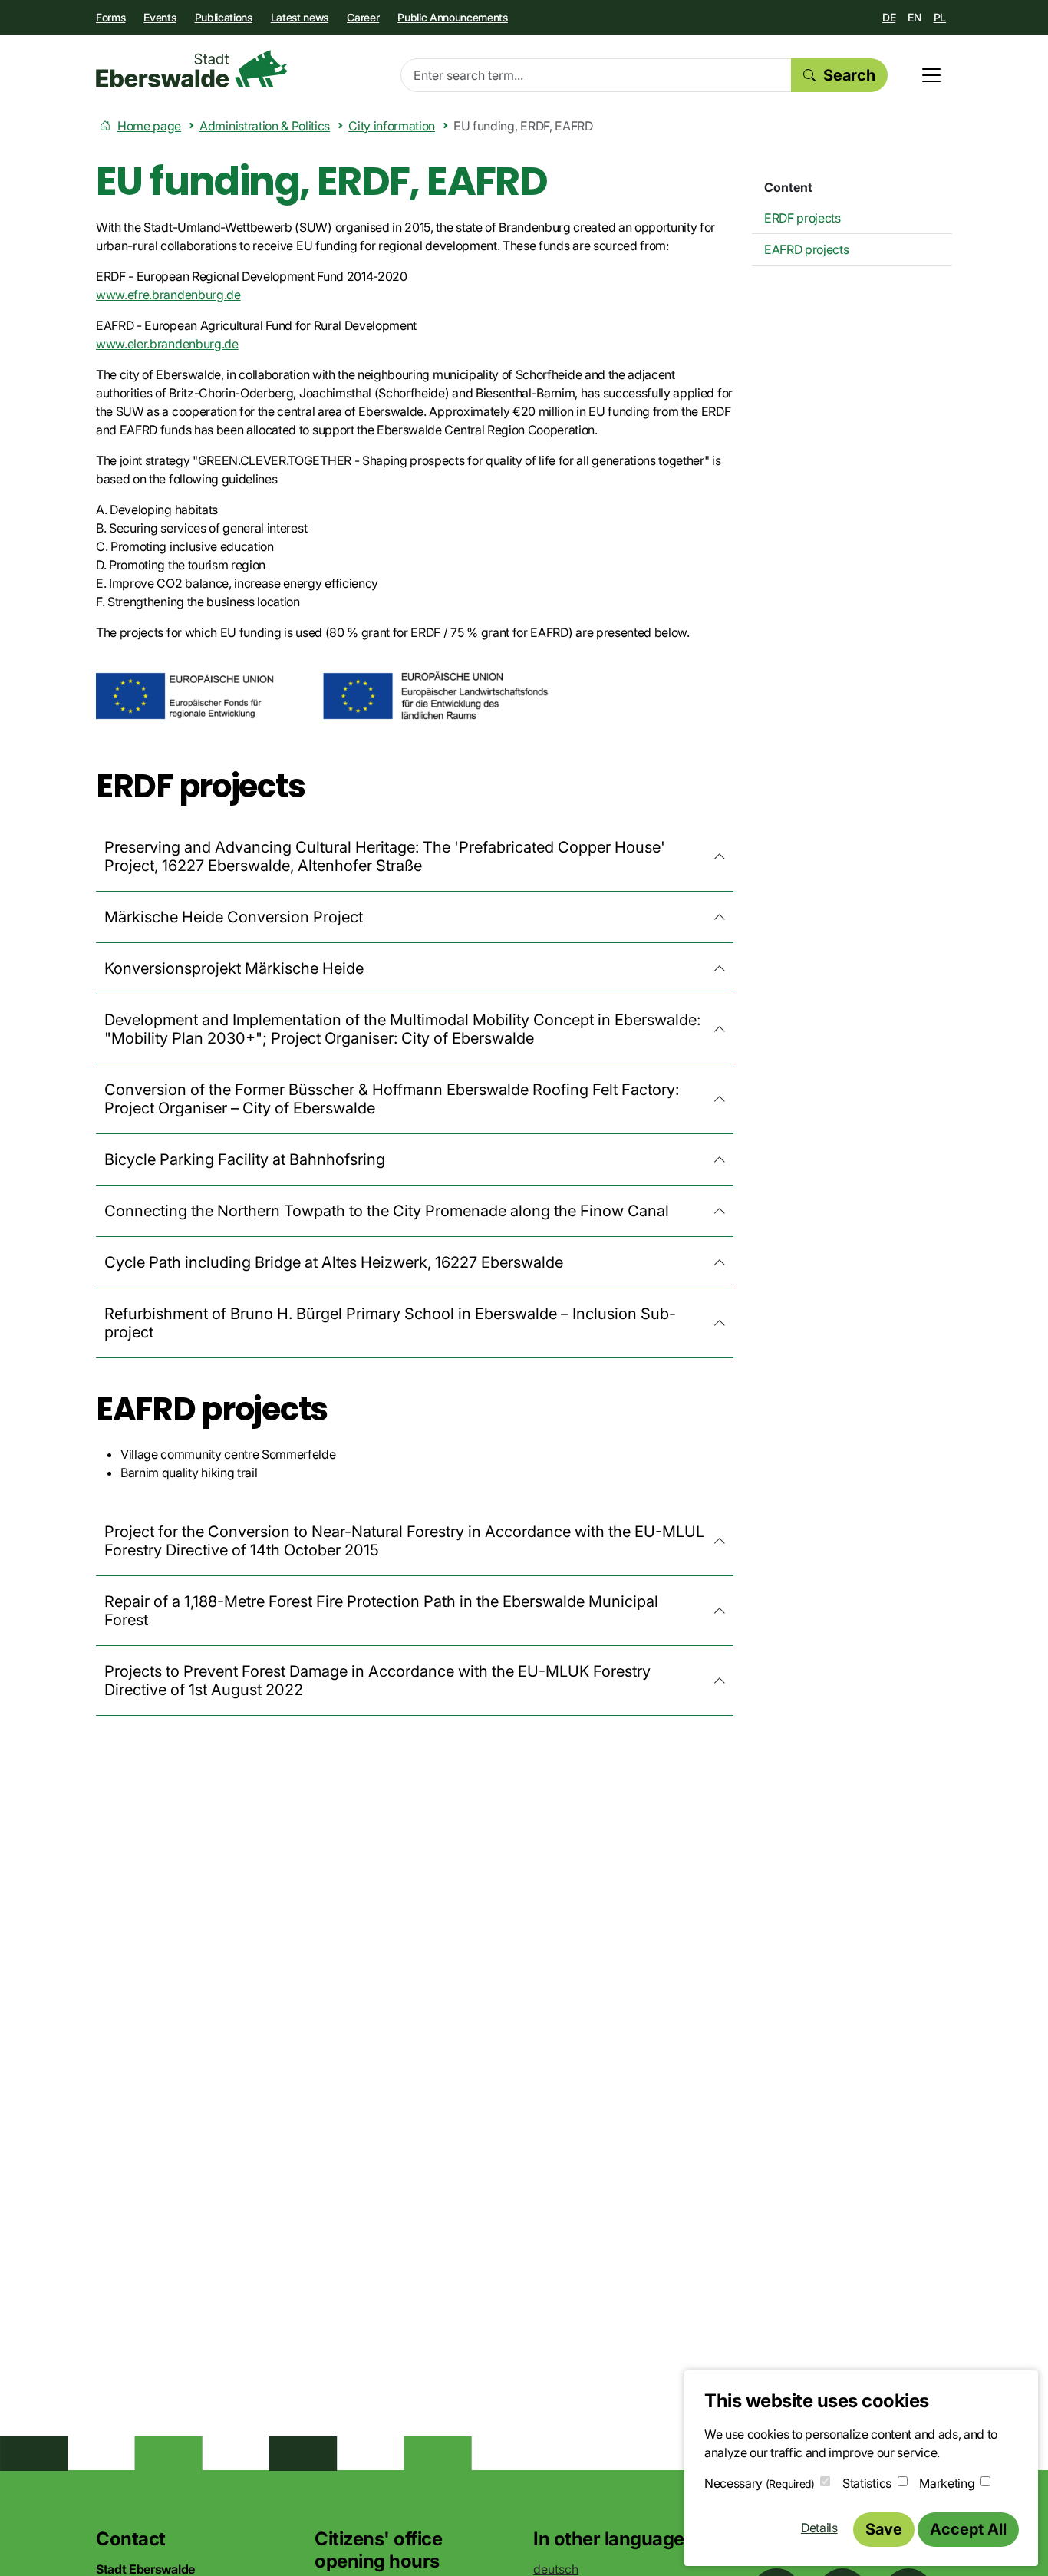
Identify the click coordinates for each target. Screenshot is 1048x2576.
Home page (149, 126)
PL (940, 17)
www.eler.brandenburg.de (167, 344)
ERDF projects (802, 218)
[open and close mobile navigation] (931, 75)
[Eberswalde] (192, 69)
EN (914, 17)
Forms (110, 17)
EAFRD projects (807, 249)
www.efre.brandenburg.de (168, 295)
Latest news (300, 17)
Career (363, 17)
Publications (224, 17)
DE (889, 17)
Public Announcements (453, 17)
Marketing (947, 2483)
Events (160, 17)
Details (819, 2528)
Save (884, 2529)
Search (849, 75)
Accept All (968, 2529)
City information (392, 126)
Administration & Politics (265, 126)
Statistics (867, 2483)
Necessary (760, 2483)
